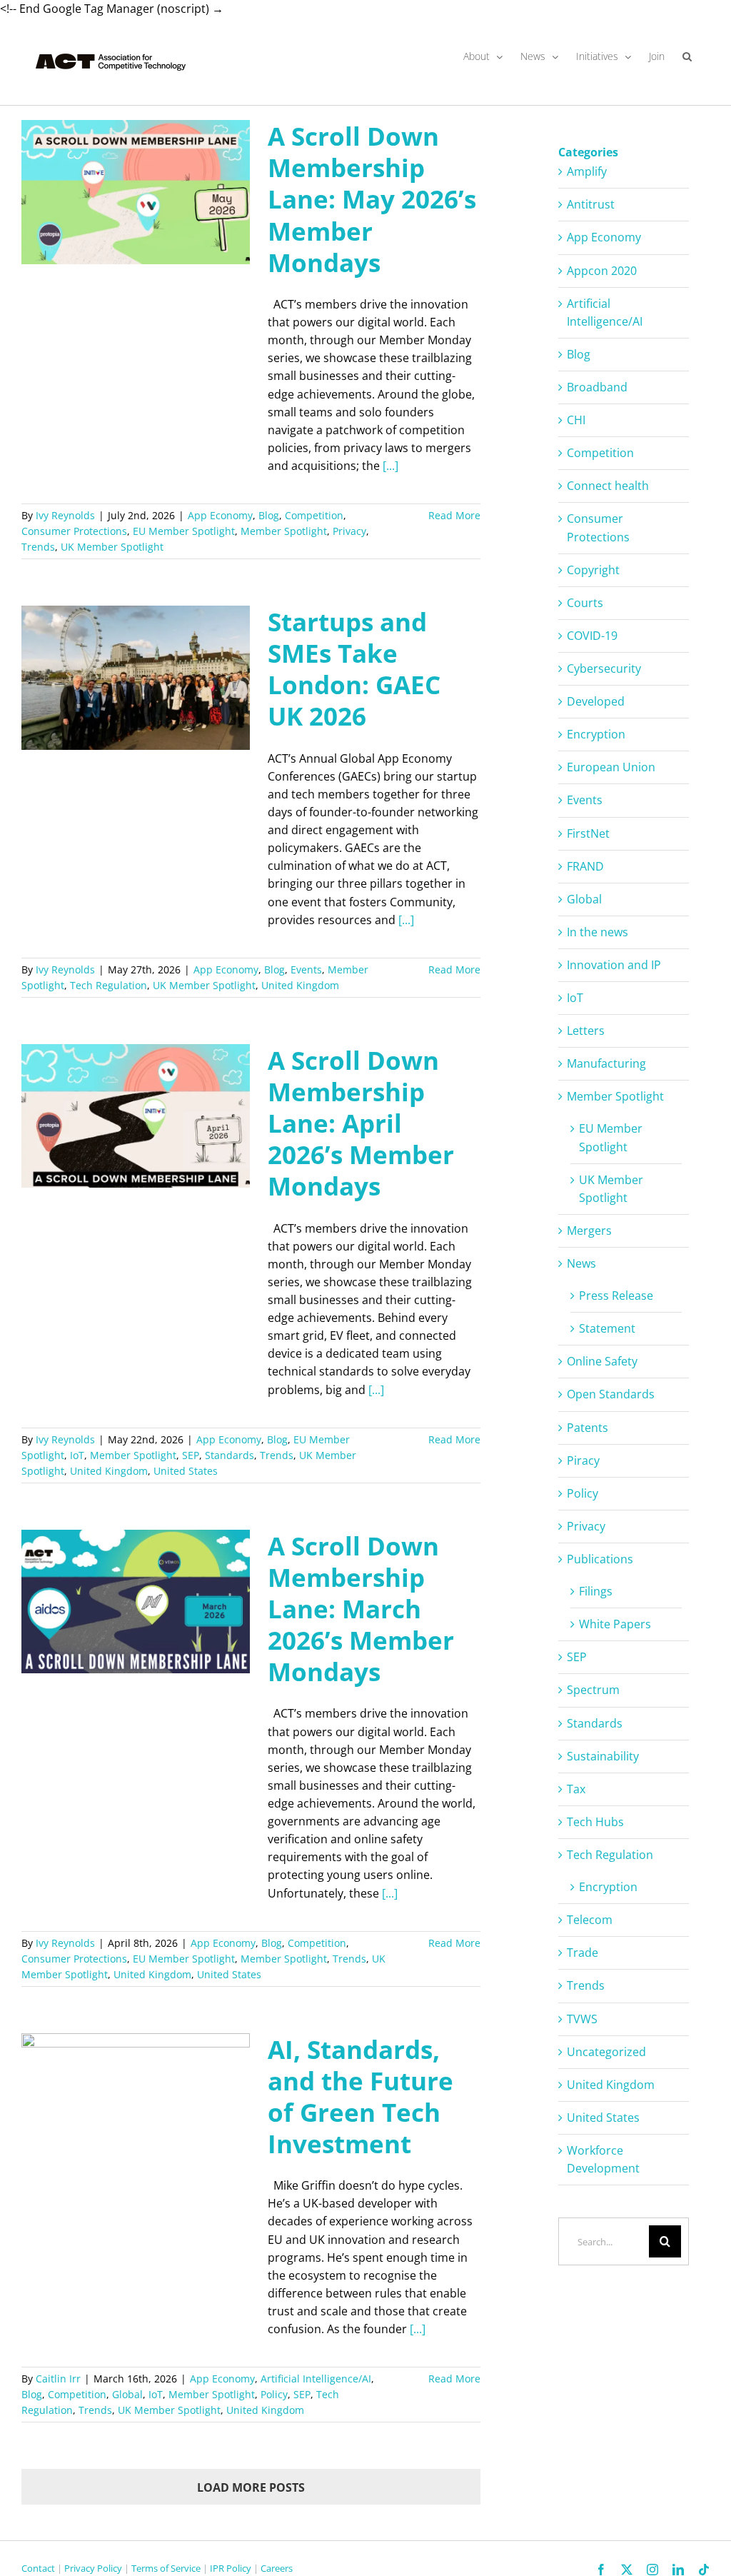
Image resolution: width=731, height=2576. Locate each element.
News (581, 1263)
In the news (598, 932)
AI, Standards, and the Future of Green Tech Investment (361, 2096)
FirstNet (588, 833)
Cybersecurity (604, 668)
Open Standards (611, 1394)
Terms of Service (166, 2568)
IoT (77, 1455)
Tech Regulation (109, 985)
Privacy (349, 531)
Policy (274, 2394)
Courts (585, 603)
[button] (687, 56)
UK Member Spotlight (112, 547)
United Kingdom (300, 985)
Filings (596, 1591)
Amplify (587, 171)
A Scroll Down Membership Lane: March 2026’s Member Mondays (361, 1609)
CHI (576, 420)
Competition (314, 515)
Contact (38, 2568)
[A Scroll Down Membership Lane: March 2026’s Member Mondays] (136, 1602)
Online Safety (602, 1361)
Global (127, 2394)
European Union (611, 767)
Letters (586, 1031)
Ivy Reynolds (65, 515)
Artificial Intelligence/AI (316, 2379)
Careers (277, 2568)
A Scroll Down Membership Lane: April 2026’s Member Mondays (361, 1123)
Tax (576, 1789)
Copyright (593, 570)
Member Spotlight (284, 531)
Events (306, 969)
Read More (454, 515)
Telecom (590, 1920)
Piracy (583, 1460)
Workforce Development (603, 2159)
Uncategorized (606, 2052)
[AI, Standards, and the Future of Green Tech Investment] (136, 2105)
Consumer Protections (74, 531)
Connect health (608, 486)
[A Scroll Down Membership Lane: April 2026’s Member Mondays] (136, 1116)
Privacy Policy (93, 2568)
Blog (269, 515)
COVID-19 (592, 636)
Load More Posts (251, 2487)
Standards (230, 1455)
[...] (390, 466)
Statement (607, 1328)
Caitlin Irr (58, 2379)
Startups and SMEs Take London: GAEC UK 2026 (354, 669)
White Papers (615, 1624)
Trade (583, 1953)
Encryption (596, 734)
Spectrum (593, 1690)
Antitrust (591, 204)
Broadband (597, 387)
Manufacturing (606, 1063)
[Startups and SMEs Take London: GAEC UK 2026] (136, 678)
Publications (600, 1559)
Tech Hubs (595, 1822)
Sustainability (603, 1756)
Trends (38, 547)
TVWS (582, 2019)
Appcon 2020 (602, 271)
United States (186, 1471)
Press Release (616, 1295)
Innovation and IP (614, 965)
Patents (588, 1428)
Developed (596, 701)
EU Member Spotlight (184, 531)
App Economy (220, 515)
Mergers (589, 1231)
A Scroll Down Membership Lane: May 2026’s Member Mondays (372, 199)
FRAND (585, 866)
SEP (191, 1455)
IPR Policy (231, 2568)
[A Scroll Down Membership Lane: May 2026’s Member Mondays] (136, 192)
